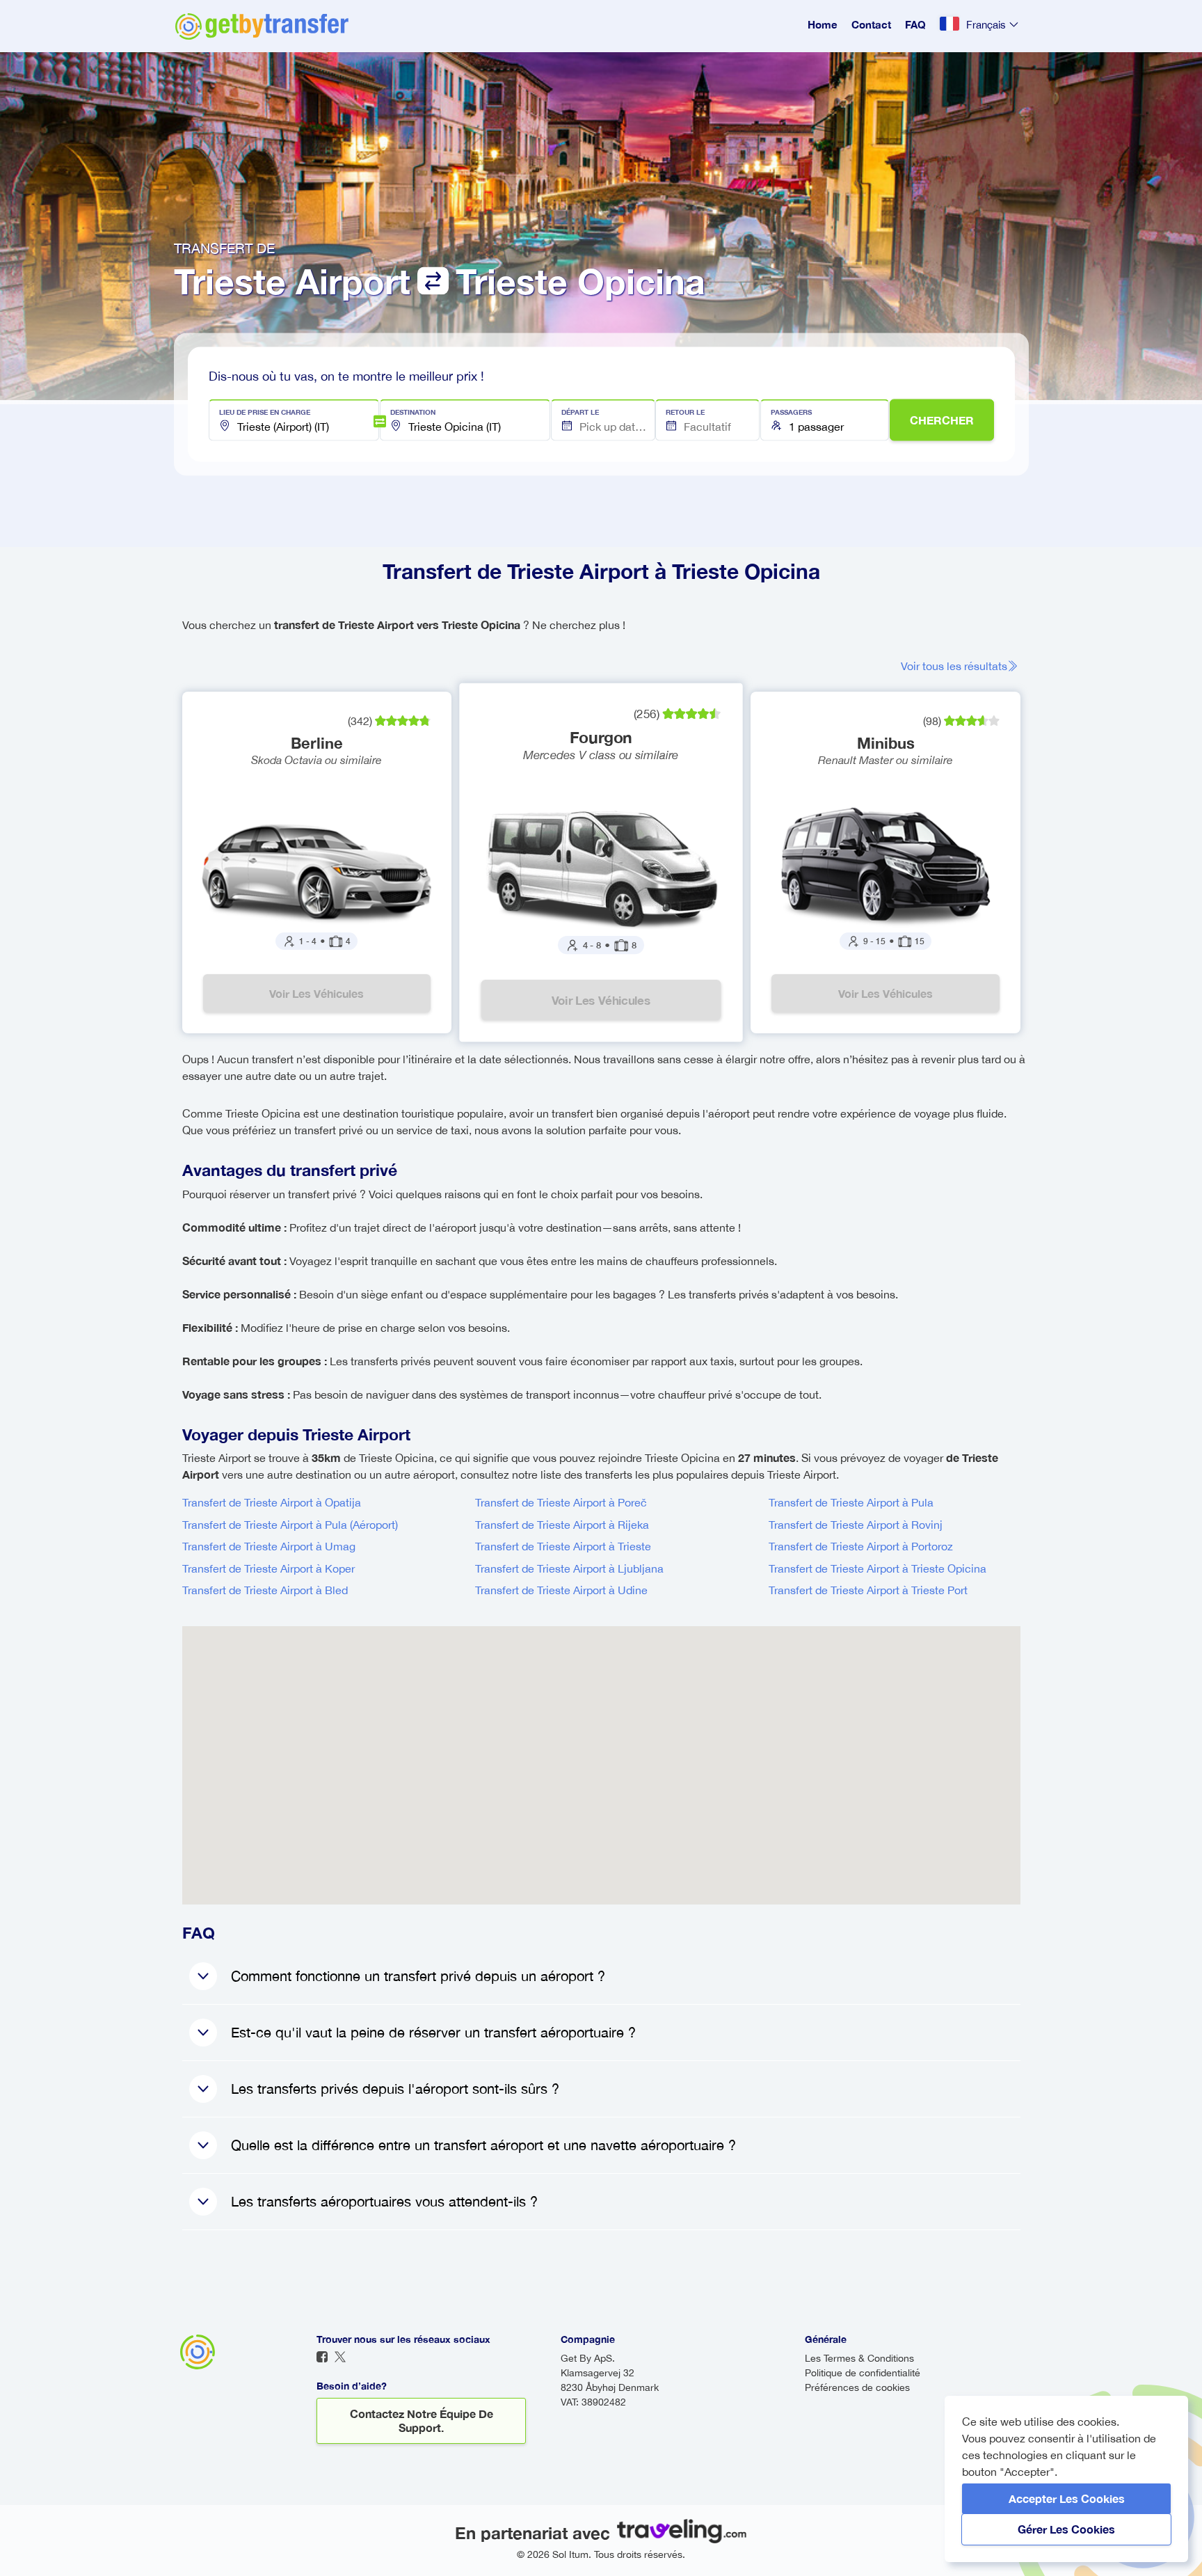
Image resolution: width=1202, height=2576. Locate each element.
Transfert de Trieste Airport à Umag (269, 1546)
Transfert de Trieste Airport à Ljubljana (569, 1568)
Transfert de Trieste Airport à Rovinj (856, 1525)
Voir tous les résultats (954, 666)
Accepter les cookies (1067, 2498)
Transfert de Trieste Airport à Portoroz (861, 1546)
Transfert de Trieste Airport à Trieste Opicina (878, 1568)
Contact (871, 24)
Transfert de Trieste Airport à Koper (269, 1568)
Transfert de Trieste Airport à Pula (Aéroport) (290, 1525)
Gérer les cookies (1066, 2529)
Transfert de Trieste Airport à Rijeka (562, 1525)
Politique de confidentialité (863, 2373)
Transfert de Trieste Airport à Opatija (272, 1502)
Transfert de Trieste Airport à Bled (265, 1590)
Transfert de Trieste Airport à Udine (561, 1590)
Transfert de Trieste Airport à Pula (851, 1502)
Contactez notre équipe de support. (422, 2420)
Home (823, 24)
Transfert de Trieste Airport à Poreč (561, 1502)
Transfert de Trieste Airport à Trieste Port (868, 1590)
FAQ (915, 24)
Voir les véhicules (316, 993)
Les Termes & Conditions (859, 2358)
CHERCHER (942, 420)
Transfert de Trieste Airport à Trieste (563, 1546)
